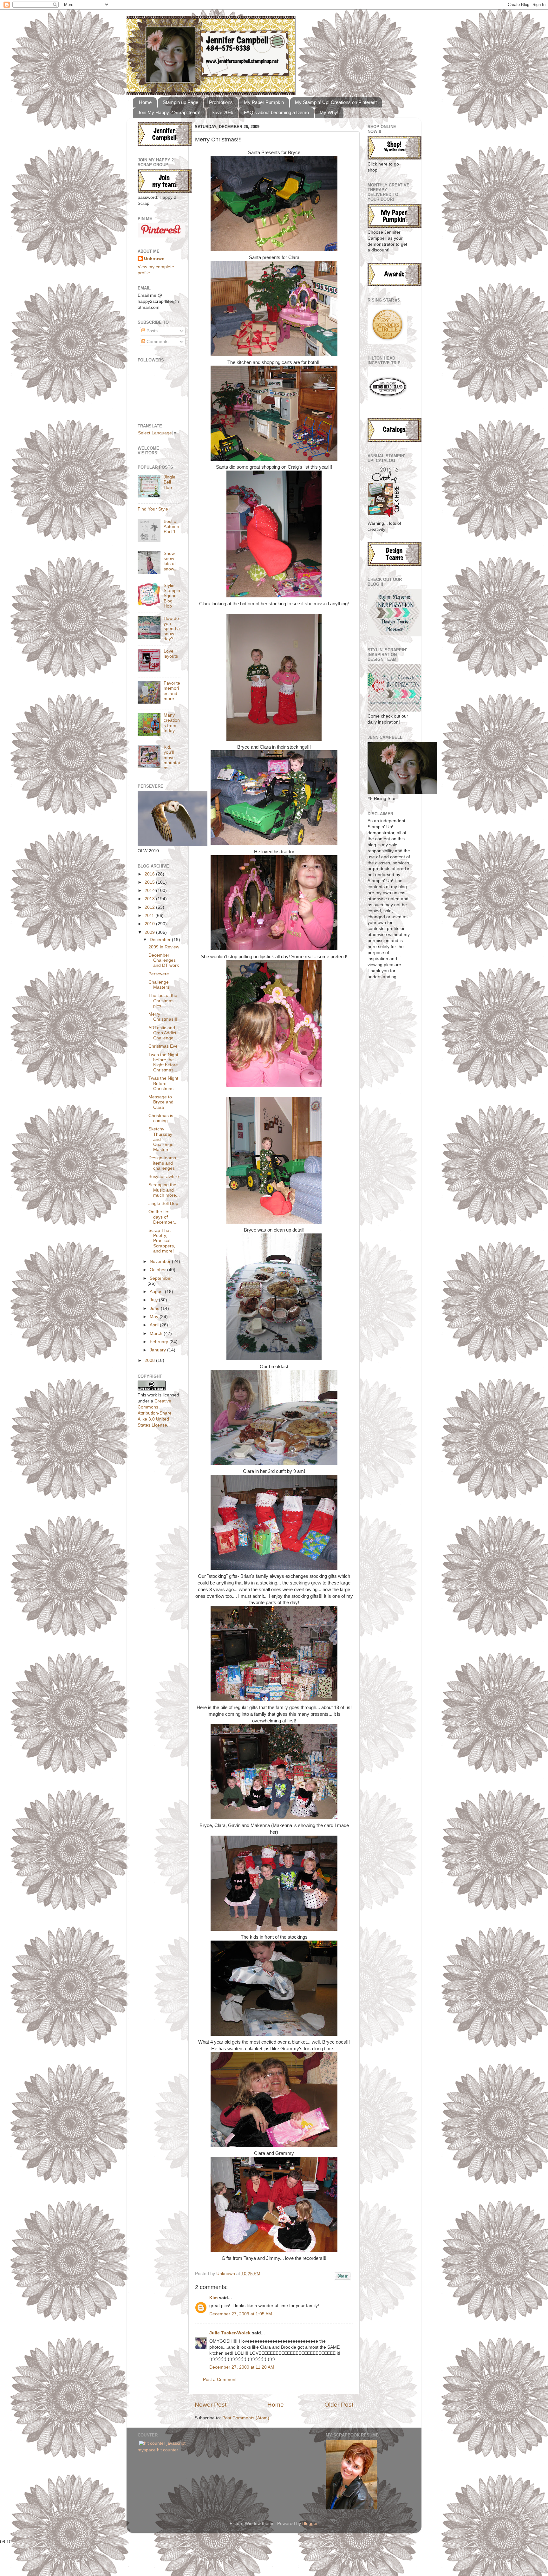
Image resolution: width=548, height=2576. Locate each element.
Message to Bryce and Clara (161, 1102)
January (158, 1350)
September (161, 1278)
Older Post (339, 2405)
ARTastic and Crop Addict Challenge (162, 1033)
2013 (150, 899)
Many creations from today (172, 723)
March (157, 1334)
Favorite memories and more (172, 691)
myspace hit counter (158, 2450)
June (155, 1308)
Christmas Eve (163, 1046)
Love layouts (171, 654)
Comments (157, 342)
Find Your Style (153, 509)
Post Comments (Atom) (246, 2418)
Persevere (159, 974)
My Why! (329, 112)
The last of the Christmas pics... (163, 1001)
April (155, 1325)
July (154, 1300)
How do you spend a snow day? (172, 629)
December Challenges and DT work (164, 960)
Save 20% (222, 112)
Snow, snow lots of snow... (171, 561)
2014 (150, 891)
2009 (150, 932)
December (161, 940)
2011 (150, 916)
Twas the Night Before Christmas (163, 1083)
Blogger (310, 2524)
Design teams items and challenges (162, 1163)
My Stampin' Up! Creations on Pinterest (336, 102)
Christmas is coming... (161, 1118)
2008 (150, 1360)
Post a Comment (220, 2380)
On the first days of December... (163, 1217)
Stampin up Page (180, 102)
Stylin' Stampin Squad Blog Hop (172, 596)
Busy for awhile (164, 1177)
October (158, 1270)
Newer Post (211, 2405)
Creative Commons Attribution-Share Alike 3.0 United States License (155, 1413)
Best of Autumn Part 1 (171, 527)
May (155, 1317)
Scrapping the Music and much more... (164, 1190)
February (160, 1342)
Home (145, 102)
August (157, 1292)
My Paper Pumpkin (264, 102)
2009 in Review (164, 947)
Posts (151, 331)
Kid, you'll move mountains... (172, 758)
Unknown (226, 2274)
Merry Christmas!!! (163, 1017)
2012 (150, 907)
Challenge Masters (159, 985)
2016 (150, 874)
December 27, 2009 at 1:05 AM (241, 2314)
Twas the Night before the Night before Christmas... (163, 1063)
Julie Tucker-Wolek (230, 2333)
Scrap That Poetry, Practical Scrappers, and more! (162, 1241)
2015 (150, 882)
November (161, 1262)
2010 (150, 924)
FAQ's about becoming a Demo (276, 112)
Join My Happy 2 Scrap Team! (169, 112)
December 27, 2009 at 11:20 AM (242, 2367)
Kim (213, 2298)
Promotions (221, 102)
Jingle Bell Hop (170, 482)
